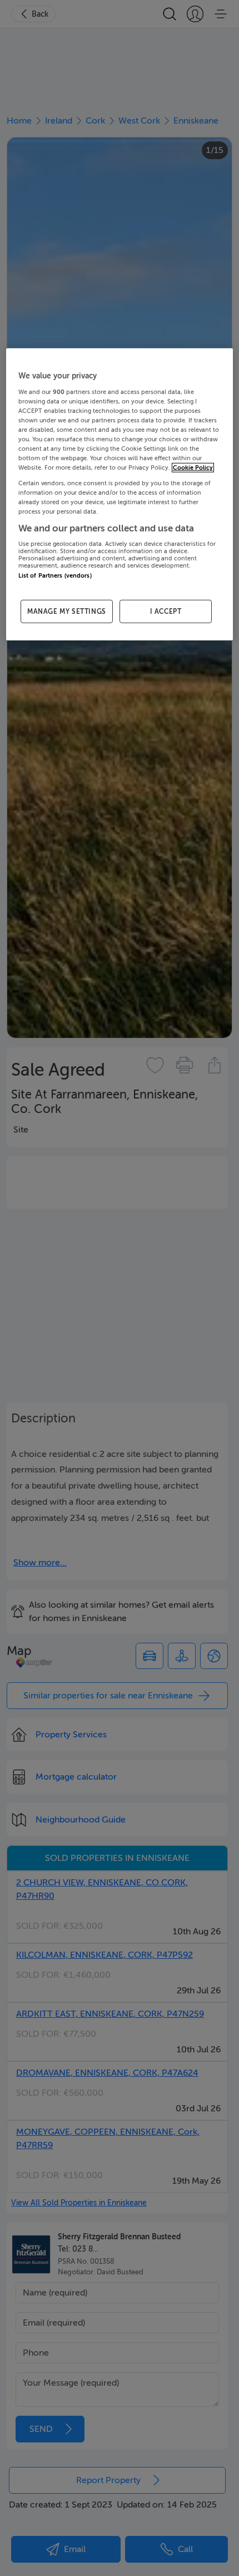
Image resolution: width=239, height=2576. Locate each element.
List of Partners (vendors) (55, 576)
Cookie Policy (193, 468)
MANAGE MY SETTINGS (67, 611)
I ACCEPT (166, 611)
